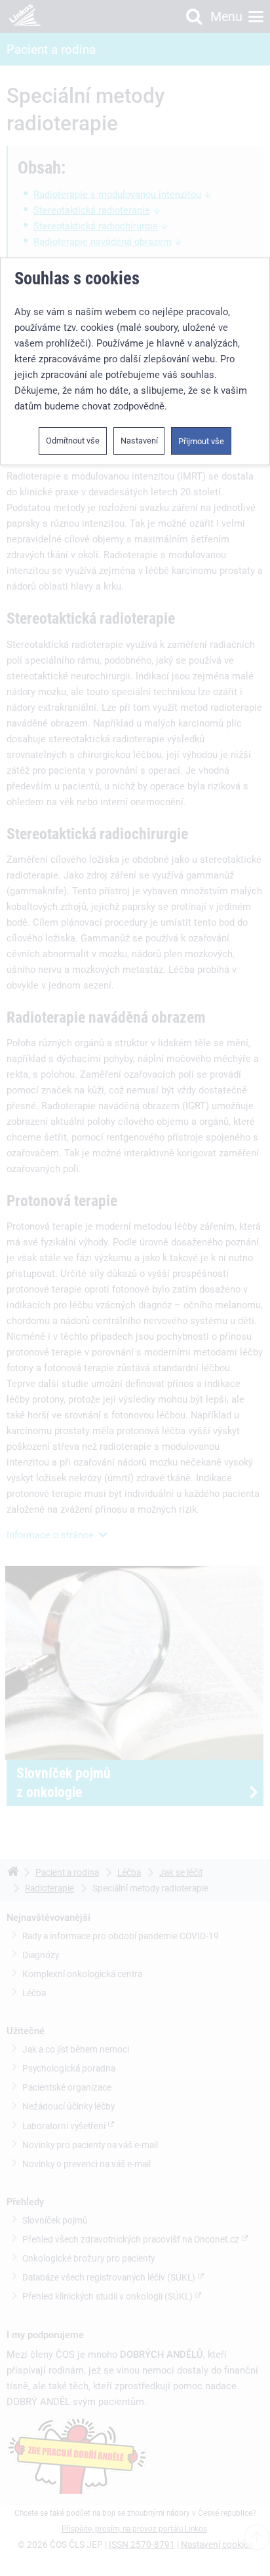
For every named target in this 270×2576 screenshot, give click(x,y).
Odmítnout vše (73, 441)
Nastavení (139, 441)
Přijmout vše (201, 441)
